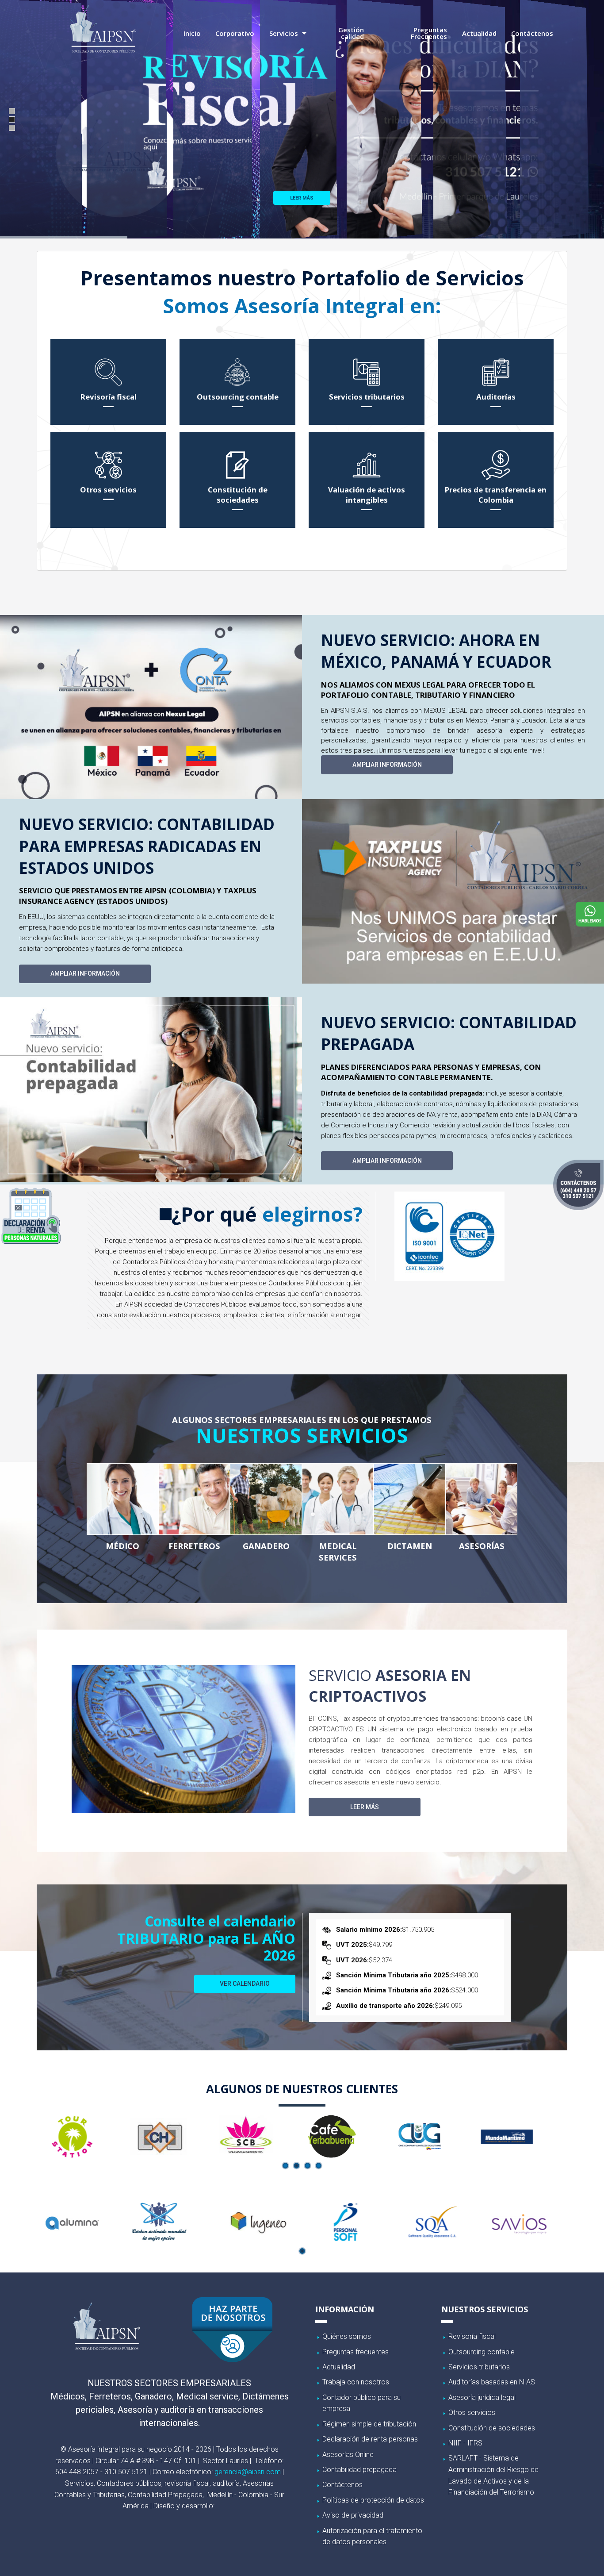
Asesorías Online (348, 2455)
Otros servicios (472, 2413)
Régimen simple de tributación (369, 2424)
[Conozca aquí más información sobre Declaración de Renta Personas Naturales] (31, 1215)
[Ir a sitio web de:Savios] (432, 2222)
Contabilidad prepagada (359, 2470)
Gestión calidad (351, 33)
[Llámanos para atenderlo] (578, 1185)
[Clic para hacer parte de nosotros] (232, 2330)
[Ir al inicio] (103, 28)
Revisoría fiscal (472, 2336)
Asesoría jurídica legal (482, 2397)
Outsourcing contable (482, 2352)
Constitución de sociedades (492, 2428)
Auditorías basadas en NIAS (492, 2382)
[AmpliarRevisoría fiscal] (108, 381)
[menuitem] (192, 33)
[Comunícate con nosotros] (588, 914)
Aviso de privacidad (353, 2515)
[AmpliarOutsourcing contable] (237, 381)
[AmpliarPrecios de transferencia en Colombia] (496, 480)
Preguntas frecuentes (356, 2352)
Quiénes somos (347, 2336)
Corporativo (235, 33)
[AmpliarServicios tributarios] (367, 381)
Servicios (284, 33)
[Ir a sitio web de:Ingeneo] (172, 2222)
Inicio (192, 33)
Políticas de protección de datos (373, 2500)
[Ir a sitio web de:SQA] (345, 2222)
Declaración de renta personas (370, 2439)
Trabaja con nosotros (356, 2382)
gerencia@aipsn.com (248, 2472)
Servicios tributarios (479, 2367)
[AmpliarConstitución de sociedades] (237, 480)
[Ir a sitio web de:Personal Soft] (259, 2222)
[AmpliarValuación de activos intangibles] (367, 480)
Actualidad (479, 33)
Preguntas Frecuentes (429, 33)
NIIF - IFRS (465, 2443)
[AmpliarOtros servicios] (108, 480)
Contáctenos (532, 33)
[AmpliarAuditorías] (496, 381)
